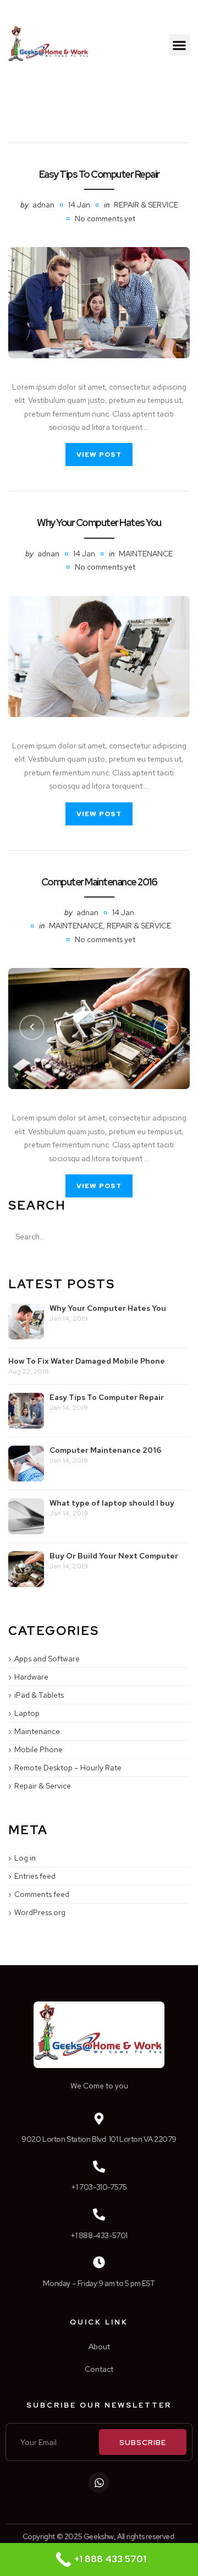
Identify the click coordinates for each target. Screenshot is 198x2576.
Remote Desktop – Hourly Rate (68, 1768)
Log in (25, 1858)
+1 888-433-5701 (99, 2235)
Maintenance (146, 554)
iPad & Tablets (39, 1695)
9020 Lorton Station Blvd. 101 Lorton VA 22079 (99, 2139)
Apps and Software (47, 1659)
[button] (180, 45)
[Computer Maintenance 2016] (26, 1464)
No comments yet (105, 218)
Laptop (27, 1713)
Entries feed (35, 1876)
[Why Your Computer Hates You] (99, 657)
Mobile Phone (38, 1749)
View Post (99, 455)
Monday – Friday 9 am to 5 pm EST (99, 2283)
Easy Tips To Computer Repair (99, 174)
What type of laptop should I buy (112, 1503)
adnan (43, 205)
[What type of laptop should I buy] (26, 1516)
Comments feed (42, 1894)
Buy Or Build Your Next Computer (114, 1556)
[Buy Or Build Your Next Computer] (26, 1569)
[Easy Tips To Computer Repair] (99, 302)
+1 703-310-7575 (99, 2187)
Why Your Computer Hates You (99, 523)
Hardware (31, 1677)
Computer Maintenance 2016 (99, 882)
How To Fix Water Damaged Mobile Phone (87, 1361)
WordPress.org (40, 1912)
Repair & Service (146, 205)
